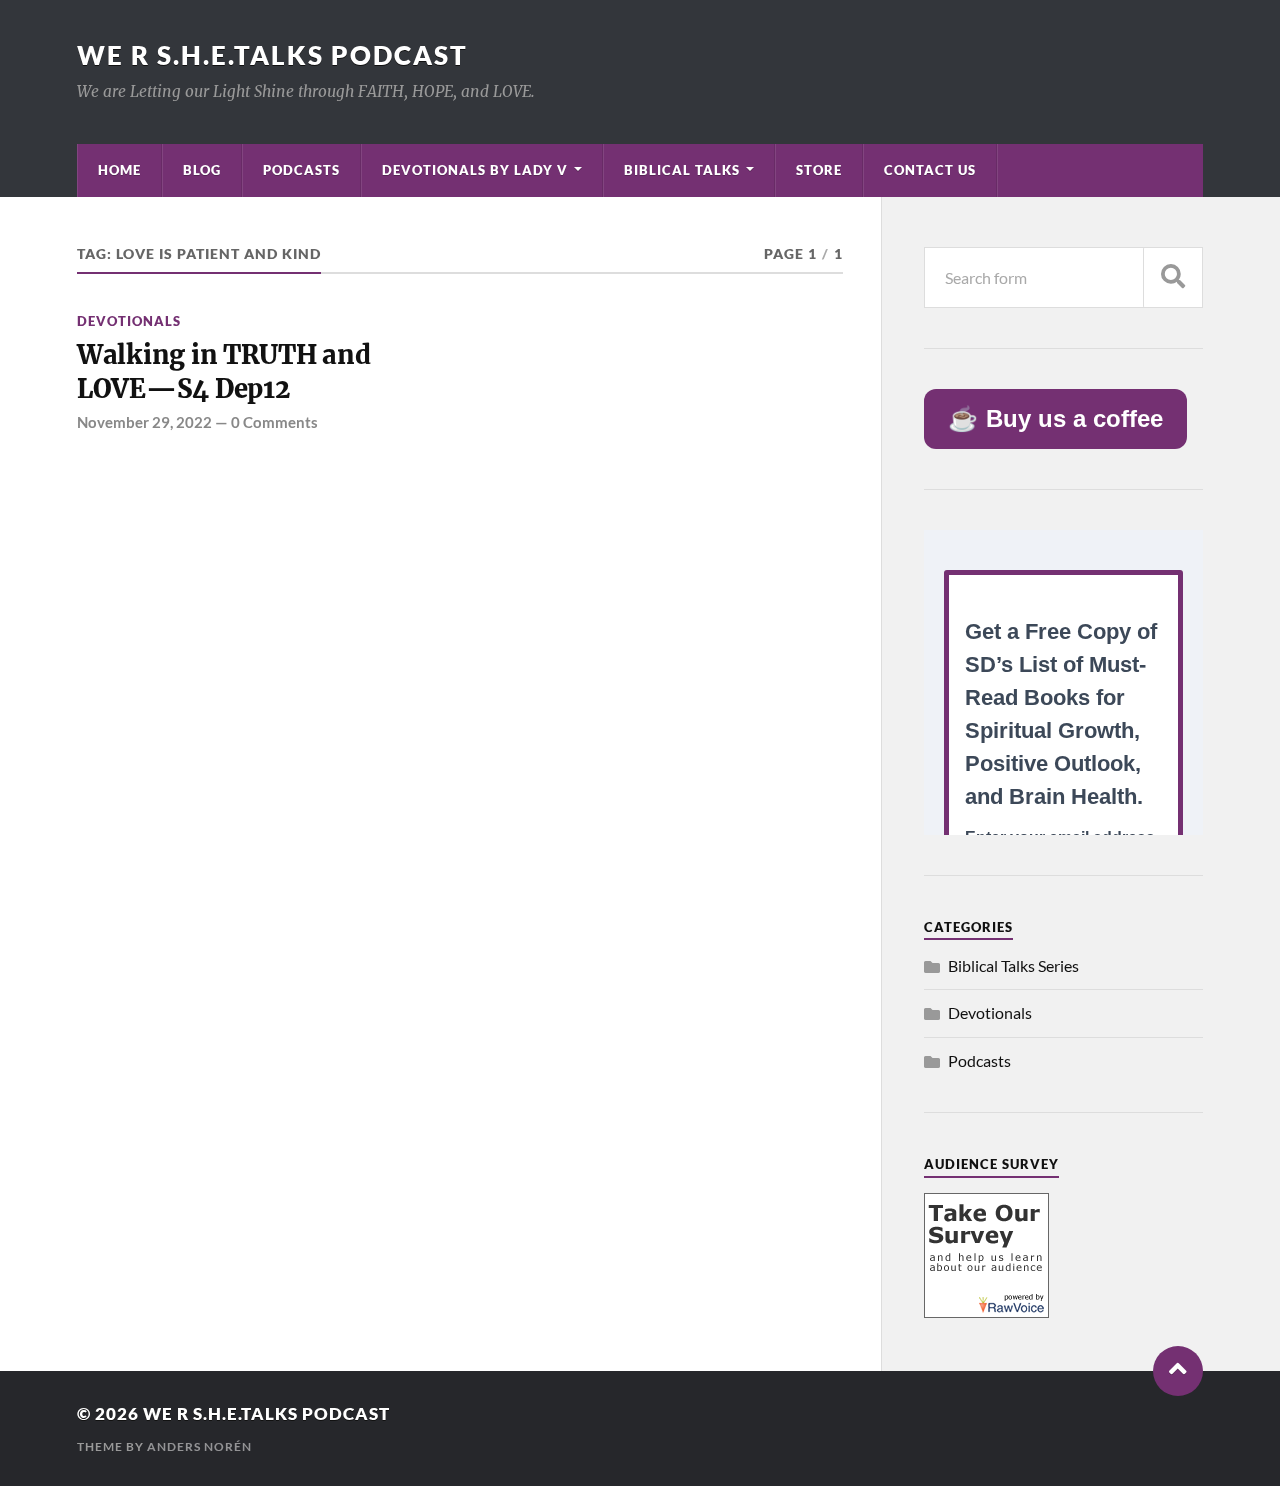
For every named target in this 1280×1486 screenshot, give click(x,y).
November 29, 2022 (144, 422)
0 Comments (274, 422)
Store (819, 170)
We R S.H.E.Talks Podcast (272, 55)
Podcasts (301, 170)
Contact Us (930, 170)
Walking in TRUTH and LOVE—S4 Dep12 (224, 372)
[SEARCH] (1173, 277)
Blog (202, 170)
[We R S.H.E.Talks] (986, 1311)
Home (119, 170)
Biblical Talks (682, 170)
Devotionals (129, 321)
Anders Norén (199, 1446)
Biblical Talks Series (1013, 965)
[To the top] (1178, 1371)
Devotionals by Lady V (475, 170)
